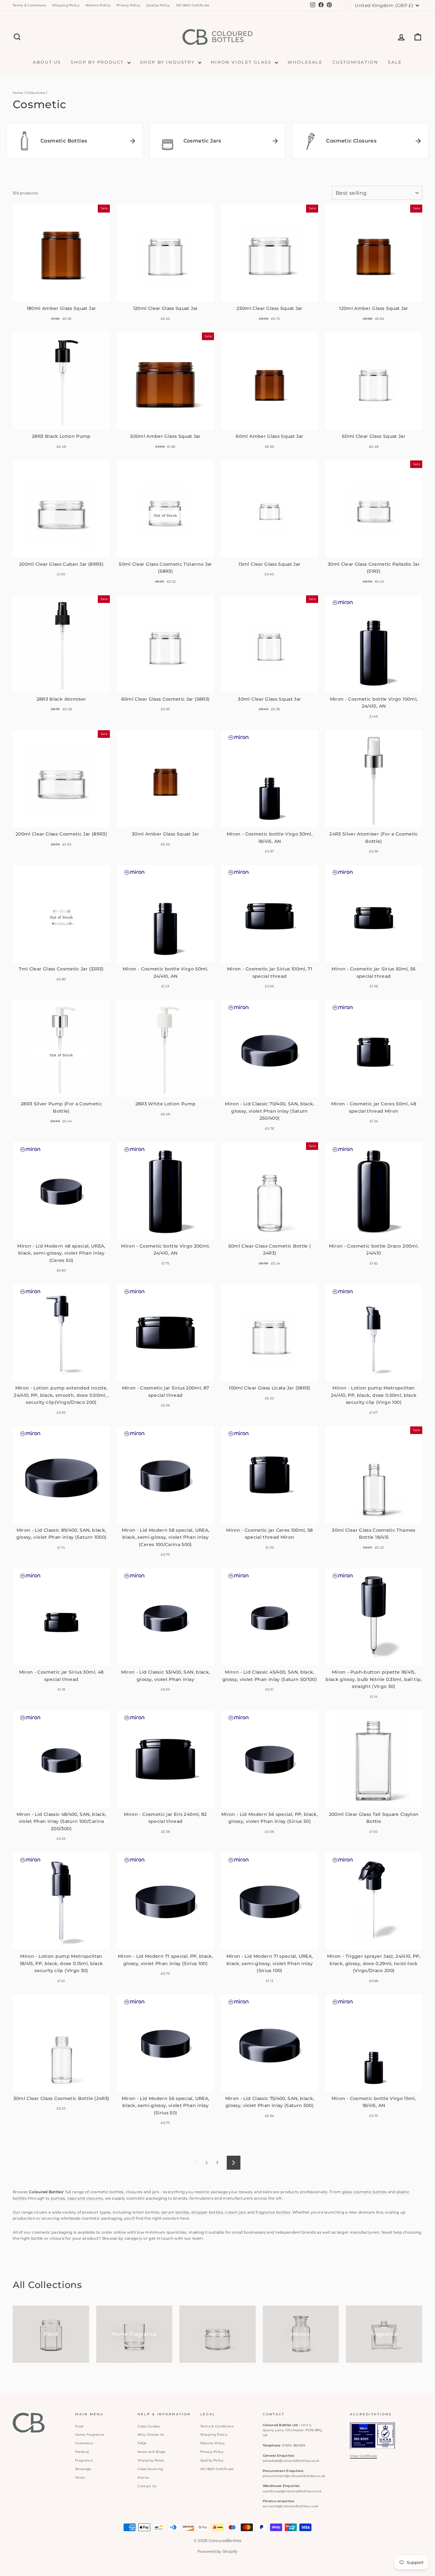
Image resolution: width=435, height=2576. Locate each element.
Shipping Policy (66, 5)
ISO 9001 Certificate (193, 5)
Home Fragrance (89, 2435)
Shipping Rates (151, 2460)
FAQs (142, 2443)
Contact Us (147, 2486)
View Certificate (364, 2456)
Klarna (143, 2478)
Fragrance (84, 2460)
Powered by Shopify (217, 2551)
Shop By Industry (168, 62)
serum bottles (175, 2212)
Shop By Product (98, 62)
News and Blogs (151, 2452)
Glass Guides (149, 2426)
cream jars (235, 2212)
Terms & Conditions (29, 5)
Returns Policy (98, 5)
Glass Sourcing (150, 2469)
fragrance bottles (273, 2212)
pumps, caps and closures (77, 2198)
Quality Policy (158, 5)
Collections (36, 93)
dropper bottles (207, 2212)
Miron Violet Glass (242, 62)
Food (79, 2426)
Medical (82, 2452)
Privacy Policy (128, 5)
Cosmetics (84, 2443)
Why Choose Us (151, 2435)
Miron (80, 2478)
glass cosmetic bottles (364, 2192)
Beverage (83, 2469)
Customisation (356, 62)
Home (18, 93)
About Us (47, 62)
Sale (395, 62)
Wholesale (305, 62)
